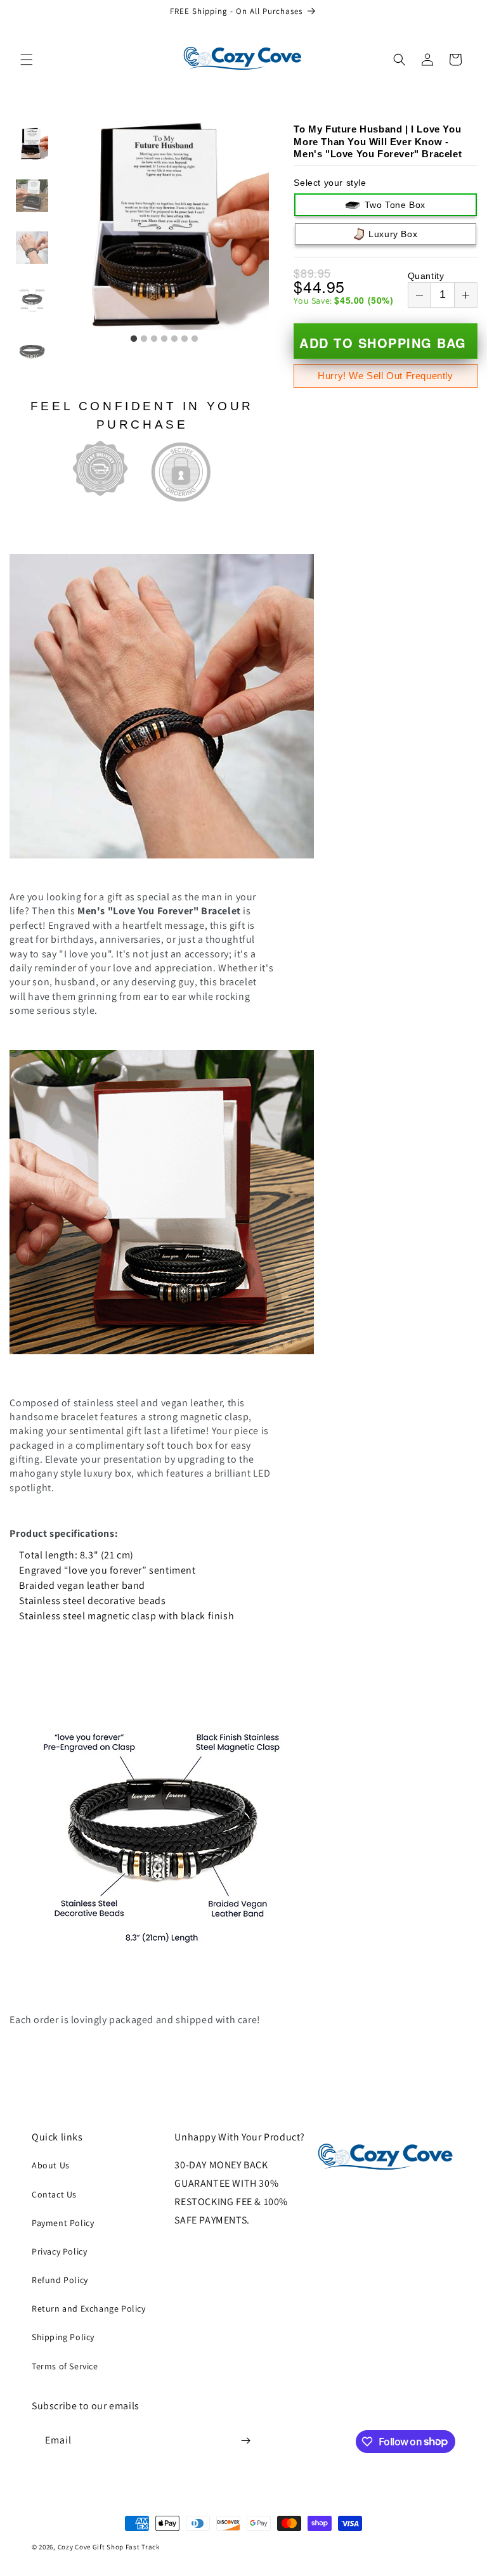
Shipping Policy (63, 2337)
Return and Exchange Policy (89, 2308)
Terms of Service (65, 2366)
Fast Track (143, 2547)
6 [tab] (185, 339)
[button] (27, 60)
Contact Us (54, 2194)
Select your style (330, 183)
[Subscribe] (245, 2441)
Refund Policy (60, 2280)
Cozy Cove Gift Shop (91, 2547)
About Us (51, 2165)
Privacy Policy (59, 2251)
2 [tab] (144, 339)
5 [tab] (174, 339)
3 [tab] (154, 339)
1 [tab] (134, 339)
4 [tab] (164, 339)
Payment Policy (63, 2223)
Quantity (426, 276)
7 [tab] (195, 339)
